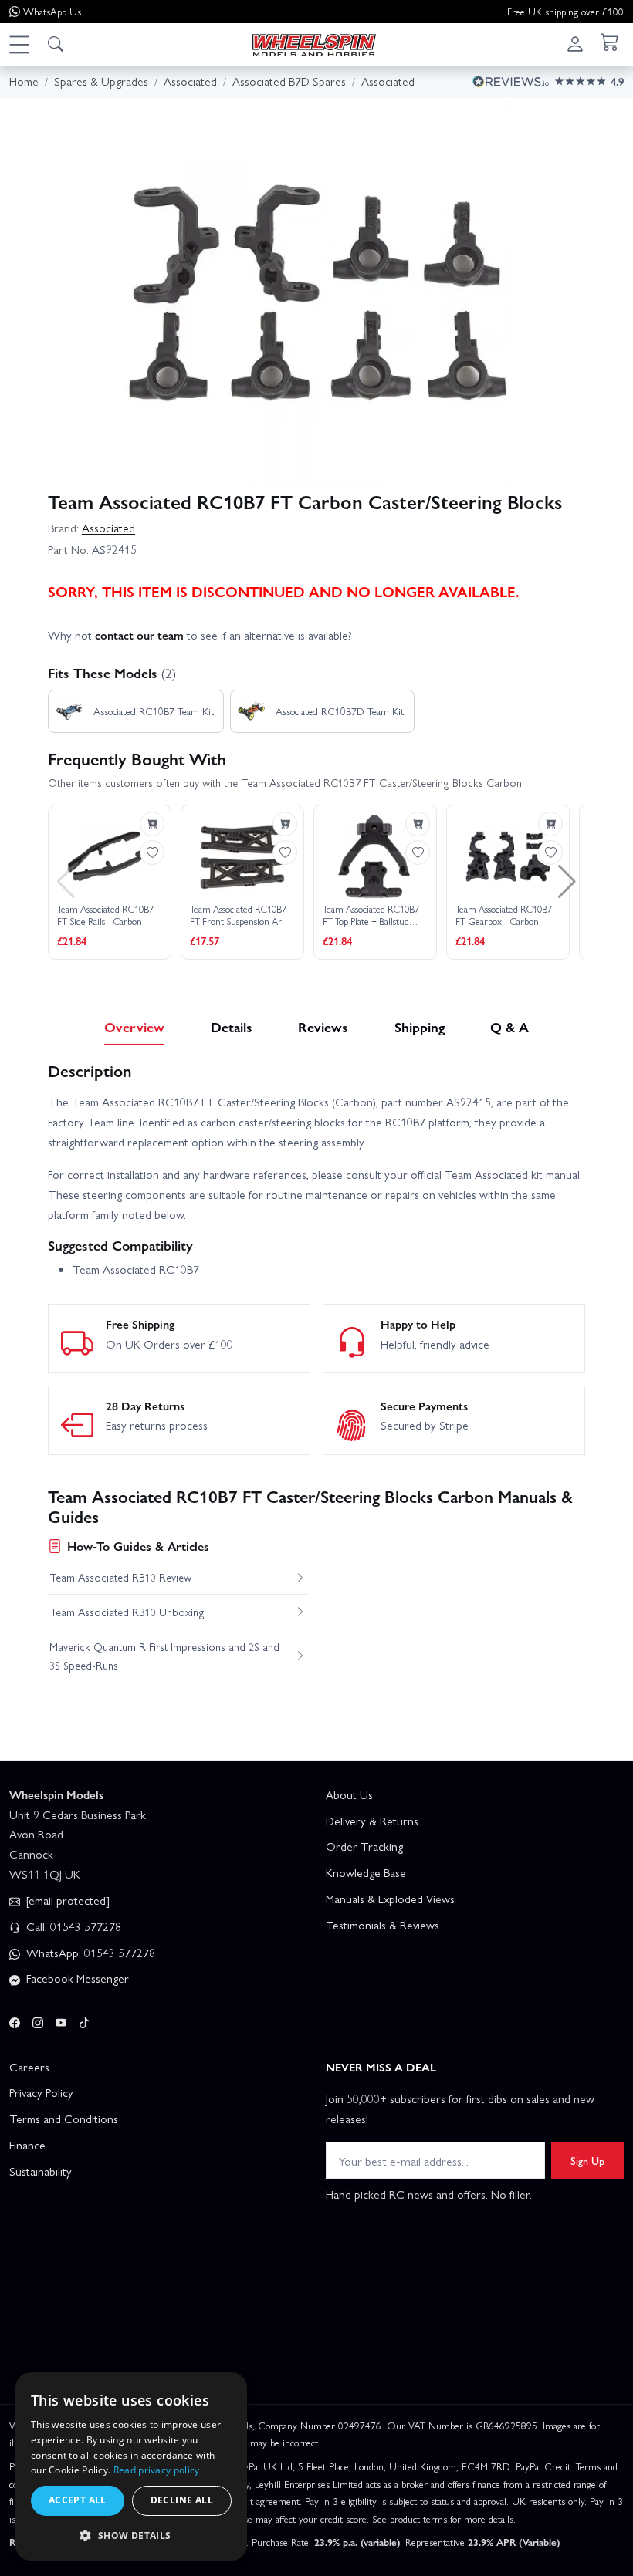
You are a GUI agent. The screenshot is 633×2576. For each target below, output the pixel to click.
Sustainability (41, 2171)
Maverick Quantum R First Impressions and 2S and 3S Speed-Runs (164, 1656)
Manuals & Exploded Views (390, 1899)
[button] (19, 44)
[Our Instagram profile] (38, 2020)
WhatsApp (52, 11)
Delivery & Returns (372, 1821)
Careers (29, 2067)
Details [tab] (232, 1026)
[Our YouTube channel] (61, 2020)
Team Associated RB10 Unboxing (127, 1612)
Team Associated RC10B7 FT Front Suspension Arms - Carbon (242, 915)
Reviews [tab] (323, 1026)
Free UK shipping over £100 (565, 11)
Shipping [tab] (420, 1026)
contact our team (139, 635)
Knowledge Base (366, 1872)
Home (24, 81)
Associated (108, 528)
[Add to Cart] (152, 824)
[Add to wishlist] (152, 852)
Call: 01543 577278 (72, 1926)
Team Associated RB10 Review (120, 1577)
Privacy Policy (41, 2092)
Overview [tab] (134, 1026)
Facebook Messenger (76, 1978)
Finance (27, 2145)
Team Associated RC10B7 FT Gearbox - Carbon (504, 915)
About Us (349, 1794)
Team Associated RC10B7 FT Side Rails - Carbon (105, 915)
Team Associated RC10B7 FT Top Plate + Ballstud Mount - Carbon (371, 915)
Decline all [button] (182, 2500)
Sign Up (587, 2160)
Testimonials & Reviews (383, 1925)
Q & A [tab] (509, 1026)
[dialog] (131, 2466)
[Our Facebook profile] (15, 2020)
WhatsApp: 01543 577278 (89, 1953)
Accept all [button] (78, 2500)
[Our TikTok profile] (84, 2020)
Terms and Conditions (64, 2119)
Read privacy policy (157, 2470)
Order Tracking (364, 1846)
